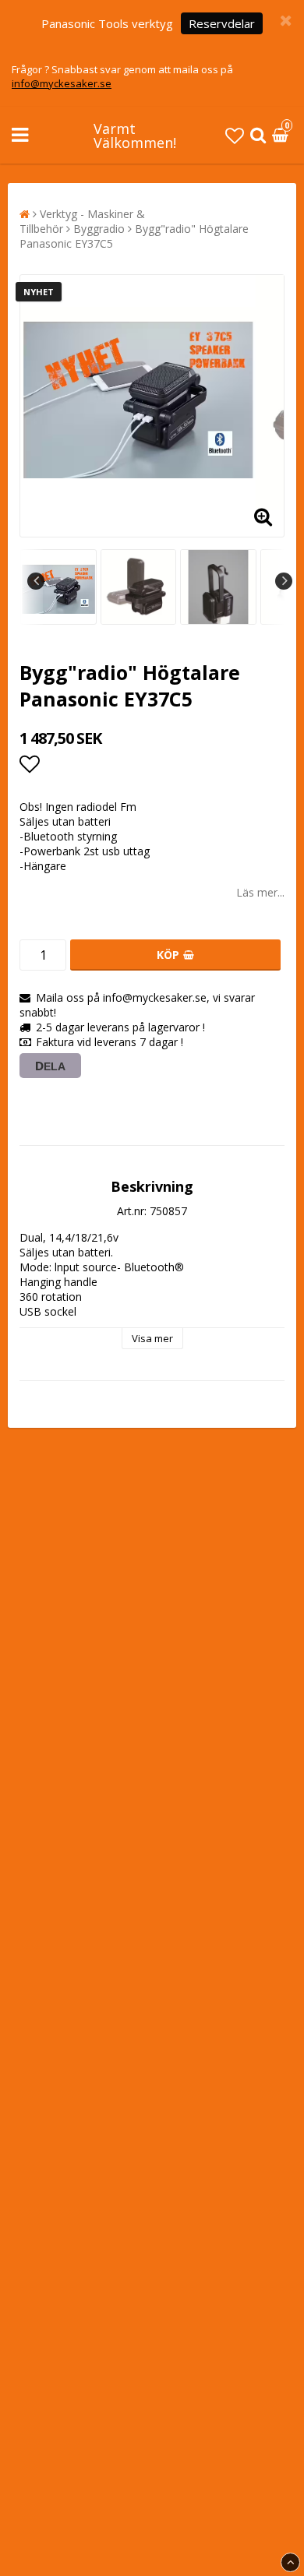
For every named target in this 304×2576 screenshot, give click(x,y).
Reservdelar (222, 23)
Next (284, 581)
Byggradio (99, 229)
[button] (235, 135)
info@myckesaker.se (62, 83)
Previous (36, 581)
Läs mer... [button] (260, 892)
